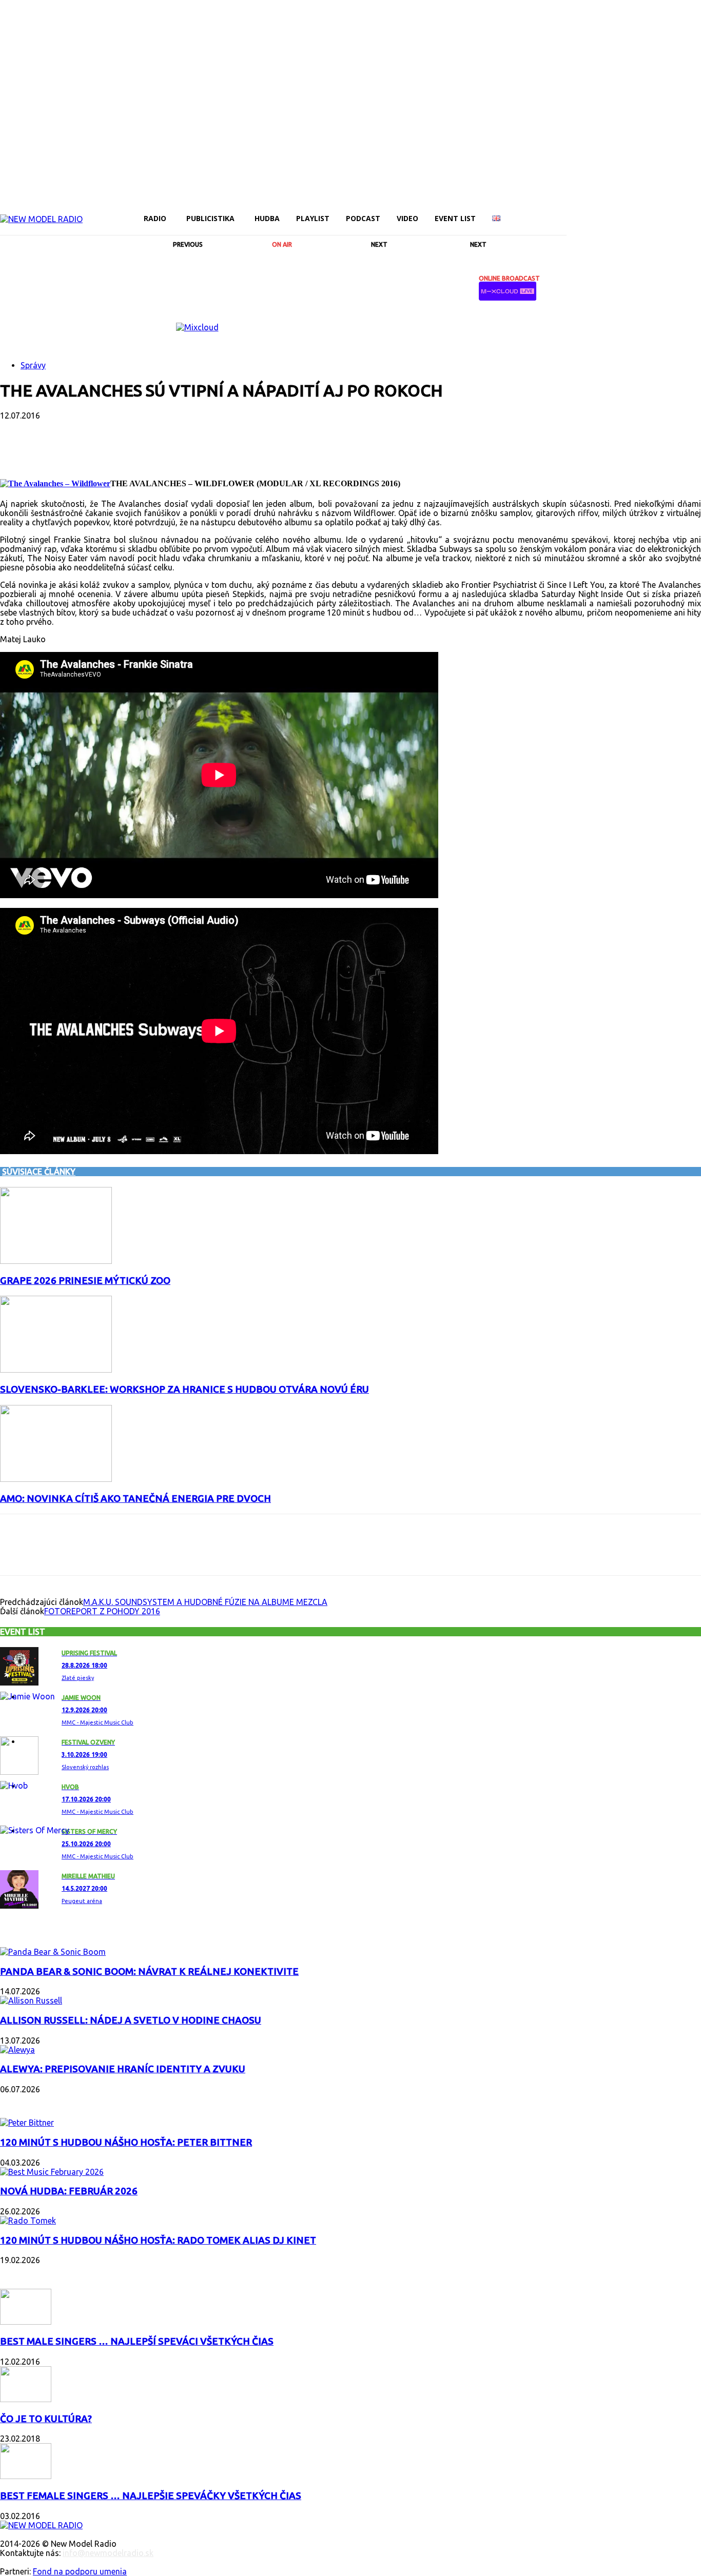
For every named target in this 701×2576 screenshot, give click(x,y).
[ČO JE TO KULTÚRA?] (26, 2399)
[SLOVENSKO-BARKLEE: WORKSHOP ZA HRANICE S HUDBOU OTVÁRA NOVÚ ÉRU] (56, 1370)
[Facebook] (573, 211)
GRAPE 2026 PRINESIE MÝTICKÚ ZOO (85, 1281)
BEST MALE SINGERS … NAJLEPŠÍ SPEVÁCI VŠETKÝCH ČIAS (137, 2341)
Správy (33, 365)
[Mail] (608, 211)
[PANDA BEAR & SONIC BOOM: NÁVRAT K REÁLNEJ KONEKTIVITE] (53, 1952)
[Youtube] (677, 211)
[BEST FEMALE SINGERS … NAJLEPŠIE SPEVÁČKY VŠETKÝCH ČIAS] (26, 2476)
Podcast (21, 2102)
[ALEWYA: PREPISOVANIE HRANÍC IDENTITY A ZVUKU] (17, 2050)
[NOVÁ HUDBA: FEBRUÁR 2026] (52, 2172)
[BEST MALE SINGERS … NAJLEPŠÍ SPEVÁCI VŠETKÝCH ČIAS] (26, 2322)
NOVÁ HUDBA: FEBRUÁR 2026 (69, 2191)
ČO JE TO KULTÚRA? (46, 2419)
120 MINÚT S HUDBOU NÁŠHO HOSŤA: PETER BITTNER (126, 2142)
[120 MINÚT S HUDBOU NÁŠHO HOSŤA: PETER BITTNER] (27, 2123)
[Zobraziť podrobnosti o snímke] (197, 327)
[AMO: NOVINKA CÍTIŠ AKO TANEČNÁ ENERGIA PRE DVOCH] (56, 1479)
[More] (263, 449)
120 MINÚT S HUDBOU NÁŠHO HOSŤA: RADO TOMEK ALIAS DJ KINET (158, 2240)
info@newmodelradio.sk (108, 2553)
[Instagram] (590, 211)
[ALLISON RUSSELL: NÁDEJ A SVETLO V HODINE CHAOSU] (31, 2000)
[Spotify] (642, 211)
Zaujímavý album (40, 1931)
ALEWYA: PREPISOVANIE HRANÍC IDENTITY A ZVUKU (123, 2069)
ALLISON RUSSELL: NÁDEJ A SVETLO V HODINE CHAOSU (131, 2020)
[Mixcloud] (695, 211)
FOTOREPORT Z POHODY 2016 (102, 1611)
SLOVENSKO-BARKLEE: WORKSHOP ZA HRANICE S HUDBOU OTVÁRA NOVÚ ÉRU (184, 1389)
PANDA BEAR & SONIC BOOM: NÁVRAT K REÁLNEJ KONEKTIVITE (149, 1971)
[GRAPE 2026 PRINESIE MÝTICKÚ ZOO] (56, 1261)
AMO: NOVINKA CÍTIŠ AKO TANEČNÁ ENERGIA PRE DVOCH (135, 1499)
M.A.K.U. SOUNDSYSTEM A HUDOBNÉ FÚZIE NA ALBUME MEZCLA (205, 1602)
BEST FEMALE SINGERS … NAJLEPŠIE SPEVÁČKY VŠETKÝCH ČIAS (151, 2496)
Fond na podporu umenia (80, 2571)
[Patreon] (625, 211)
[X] (660, 211)
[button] (554, 218)
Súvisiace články (39, 1172)
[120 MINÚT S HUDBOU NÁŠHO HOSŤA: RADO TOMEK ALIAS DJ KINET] (28, 2221)
